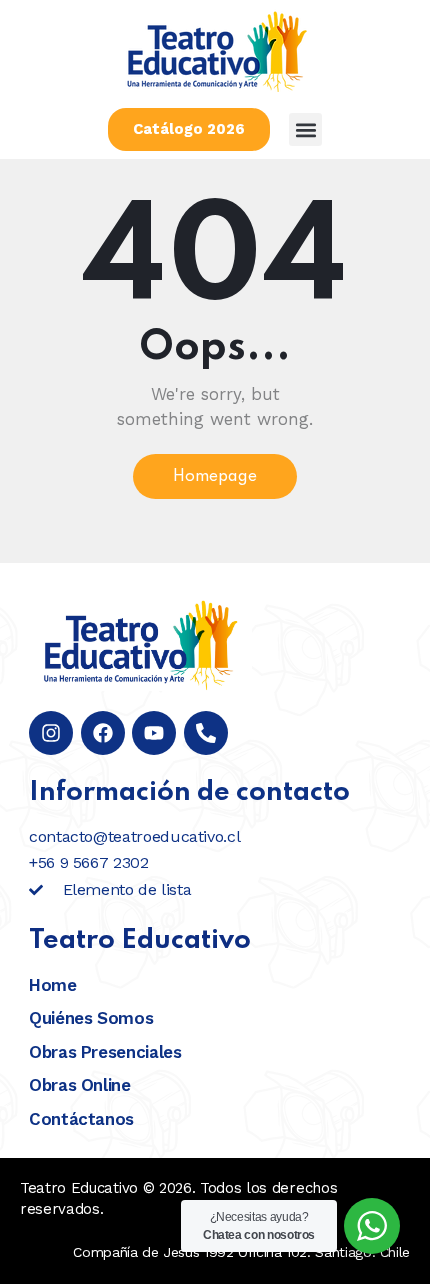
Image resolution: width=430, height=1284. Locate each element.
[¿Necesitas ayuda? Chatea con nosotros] (372, 1226)
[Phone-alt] (206, 733)
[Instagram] (51, 733)
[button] (305, 129)
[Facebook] (103, 733)
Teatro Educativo (79, 1188)
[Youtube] (154, 733)
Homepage (215, 477)
